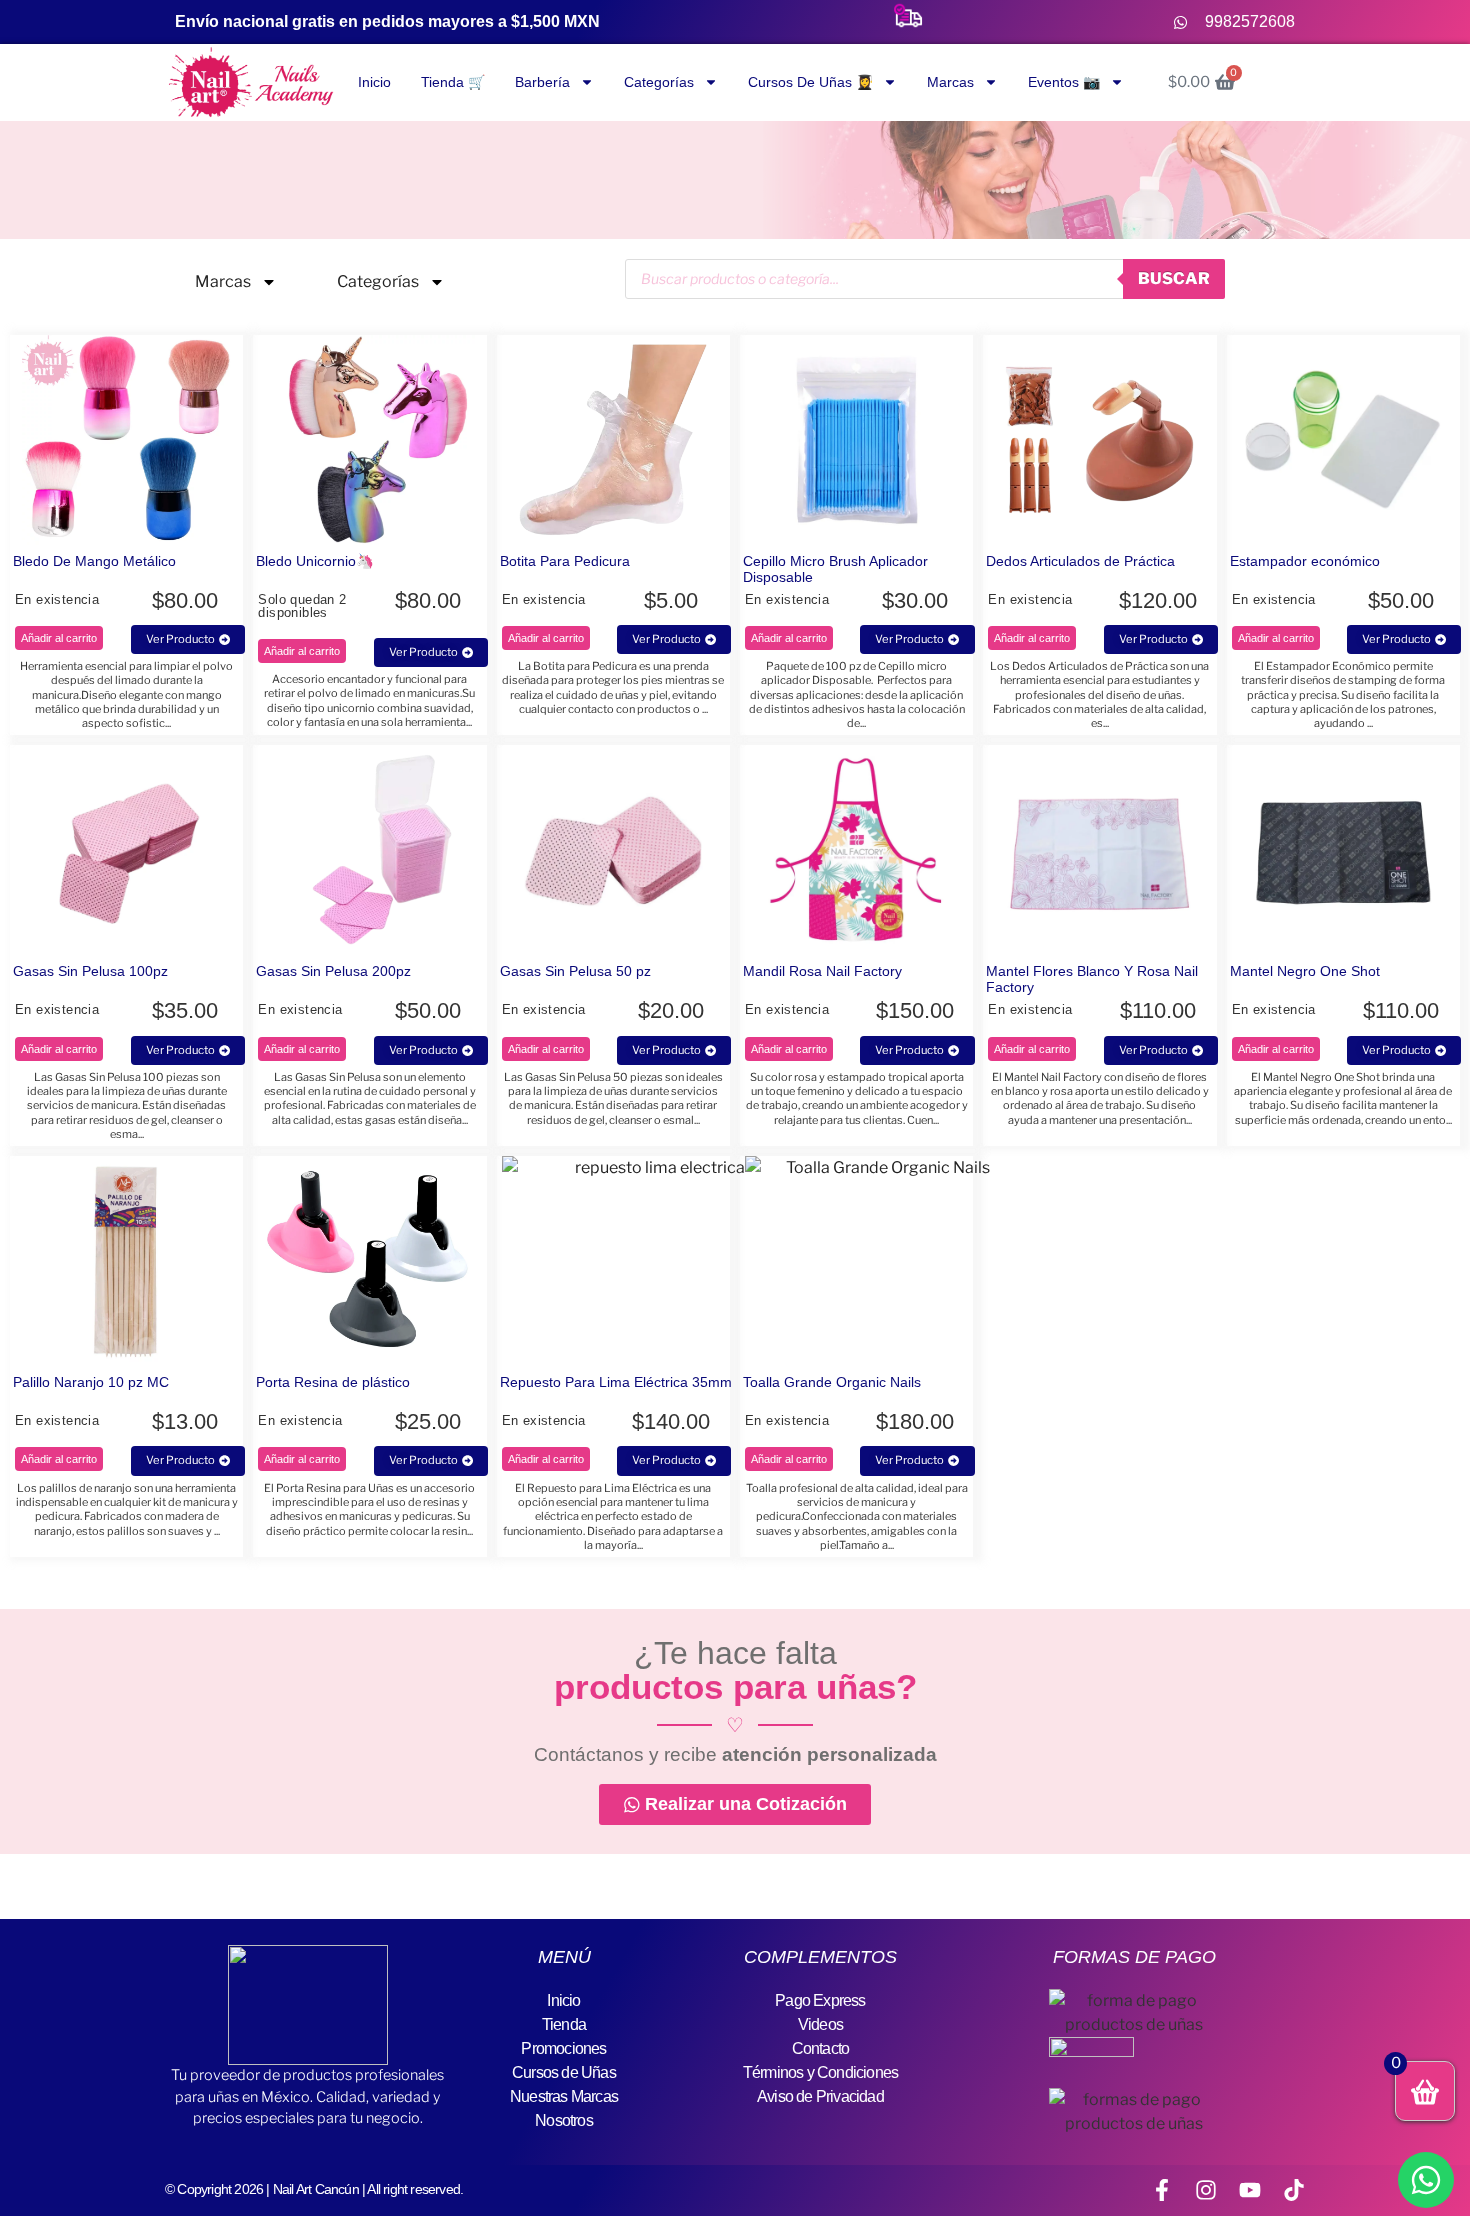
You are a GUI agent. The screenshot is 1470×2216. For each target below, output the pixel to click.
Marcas (950, 82)
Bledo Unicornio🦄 (315, 561)
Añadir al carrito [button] (59, 638)
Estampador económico (1305, 561)
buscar (1174, 278)
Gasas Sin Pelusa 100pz (90, 971)
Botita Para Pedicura (565, 561)
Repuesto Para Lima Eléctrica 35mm (616, 1382)
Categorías (659, 82)
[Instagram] (1206, 2190)
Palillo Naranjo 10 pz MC (91, 1382)
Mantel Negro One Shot (1305, 971)
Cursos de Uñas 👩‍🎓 (810, 82)
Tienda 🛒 (453, 82)
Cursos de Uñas (564, 2072)
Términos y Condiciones (820, 2072)
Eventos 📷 (1064, 82)
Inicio (374, 82)
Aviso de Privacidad (820, 2096)
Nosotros (564, 2120)
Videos (820, 2024)
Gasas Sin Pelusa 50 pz (575, 971)
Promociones (563, 2048)
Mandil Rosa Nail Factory (822, 971)
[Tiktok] (1294, 2190)
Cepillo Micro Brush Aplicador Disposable (835, 569)
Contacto (821, 2048)
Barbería (542, 82)
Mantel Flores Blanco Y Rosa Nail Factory (1092, 979)
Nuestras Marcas (564, 2096)
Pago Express (820, 2000)
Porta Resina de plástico (333, 1382)
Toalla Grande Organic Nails (832, 1382)
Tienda (564, 2024)
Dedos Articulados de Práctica (1080, 561)
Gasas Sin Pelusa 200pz (333, 971)
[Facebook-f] (1162, 2190)
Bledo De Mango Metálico (94, 561)
